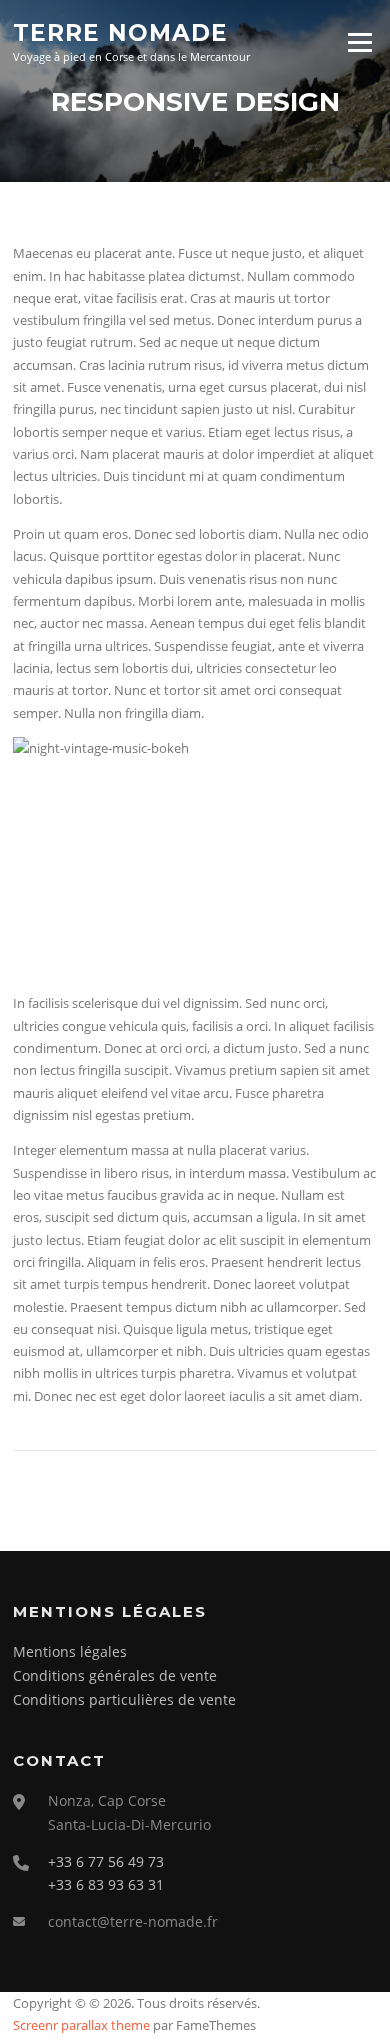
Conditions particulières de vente (124, 1699)
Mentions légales (70, 1651)
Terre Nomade (120, 32)
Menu (359, 42)
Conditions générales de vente (115, 1675)
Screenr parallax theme (81, 2025)
